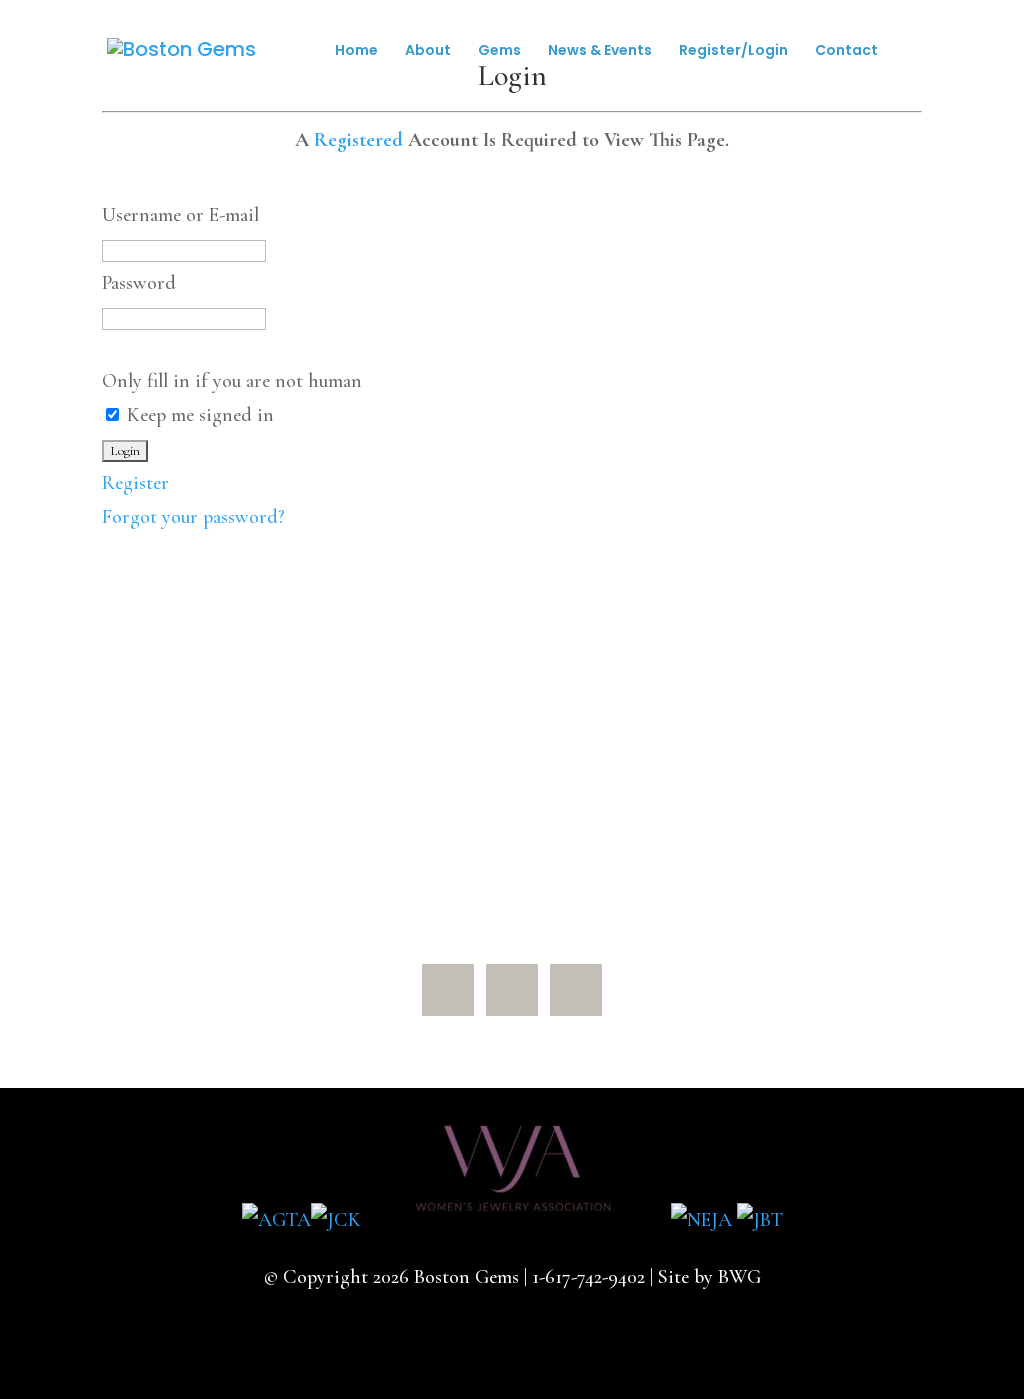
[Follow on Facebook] (448, 990)
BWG (739, 1277)
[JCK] (336, 1220)
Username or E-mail (180, 215)
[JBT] (760, 1220)
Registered (358, 140)
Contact (846, 51)
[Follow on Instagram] (576, 990)
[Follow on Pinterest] (512, 990)
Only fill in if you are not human (232, 381)
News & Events (600, 51)
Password (139, 283)
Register (135, 483)
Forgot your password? (193, 517)
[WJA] (516, 1220)
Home (356, 51)
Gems (499, 51)
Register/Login (733, 51)
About (428, 51)
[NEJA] (701, 1220)
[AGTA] (276, 1220)
